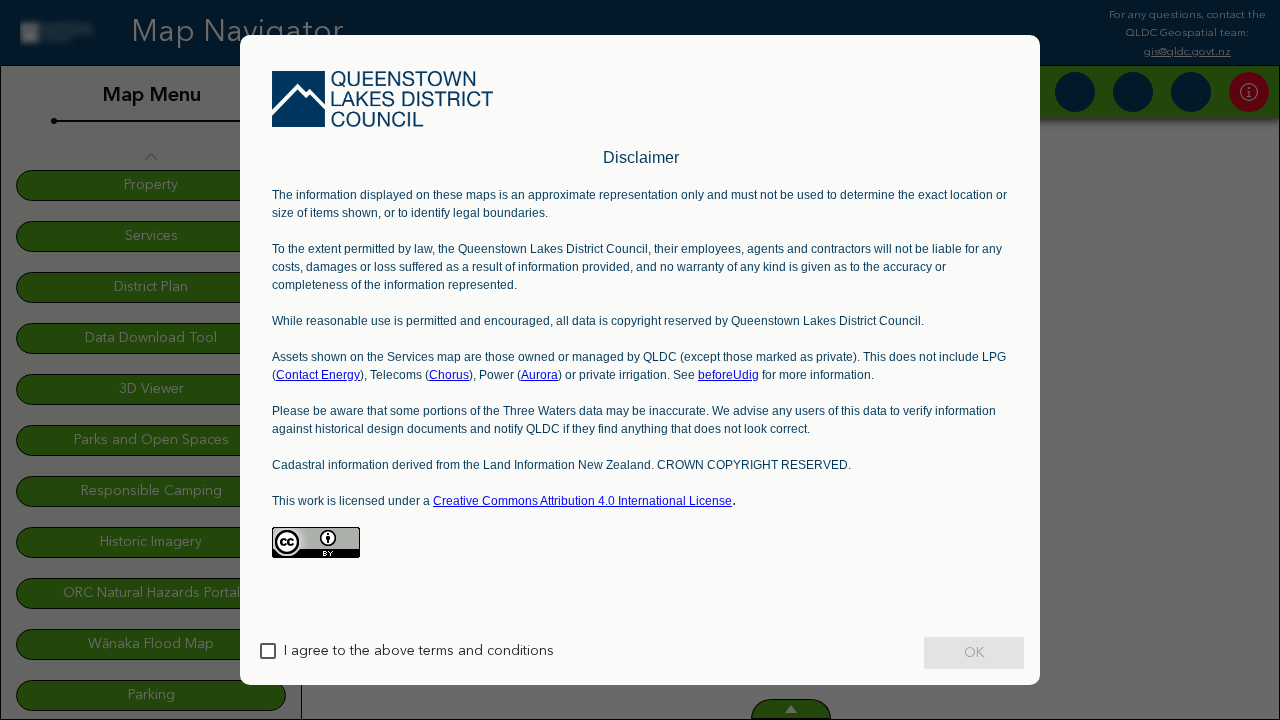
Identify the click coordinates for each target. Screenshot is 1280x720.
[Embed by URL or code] (641, 327)
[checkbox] (268, 651)
